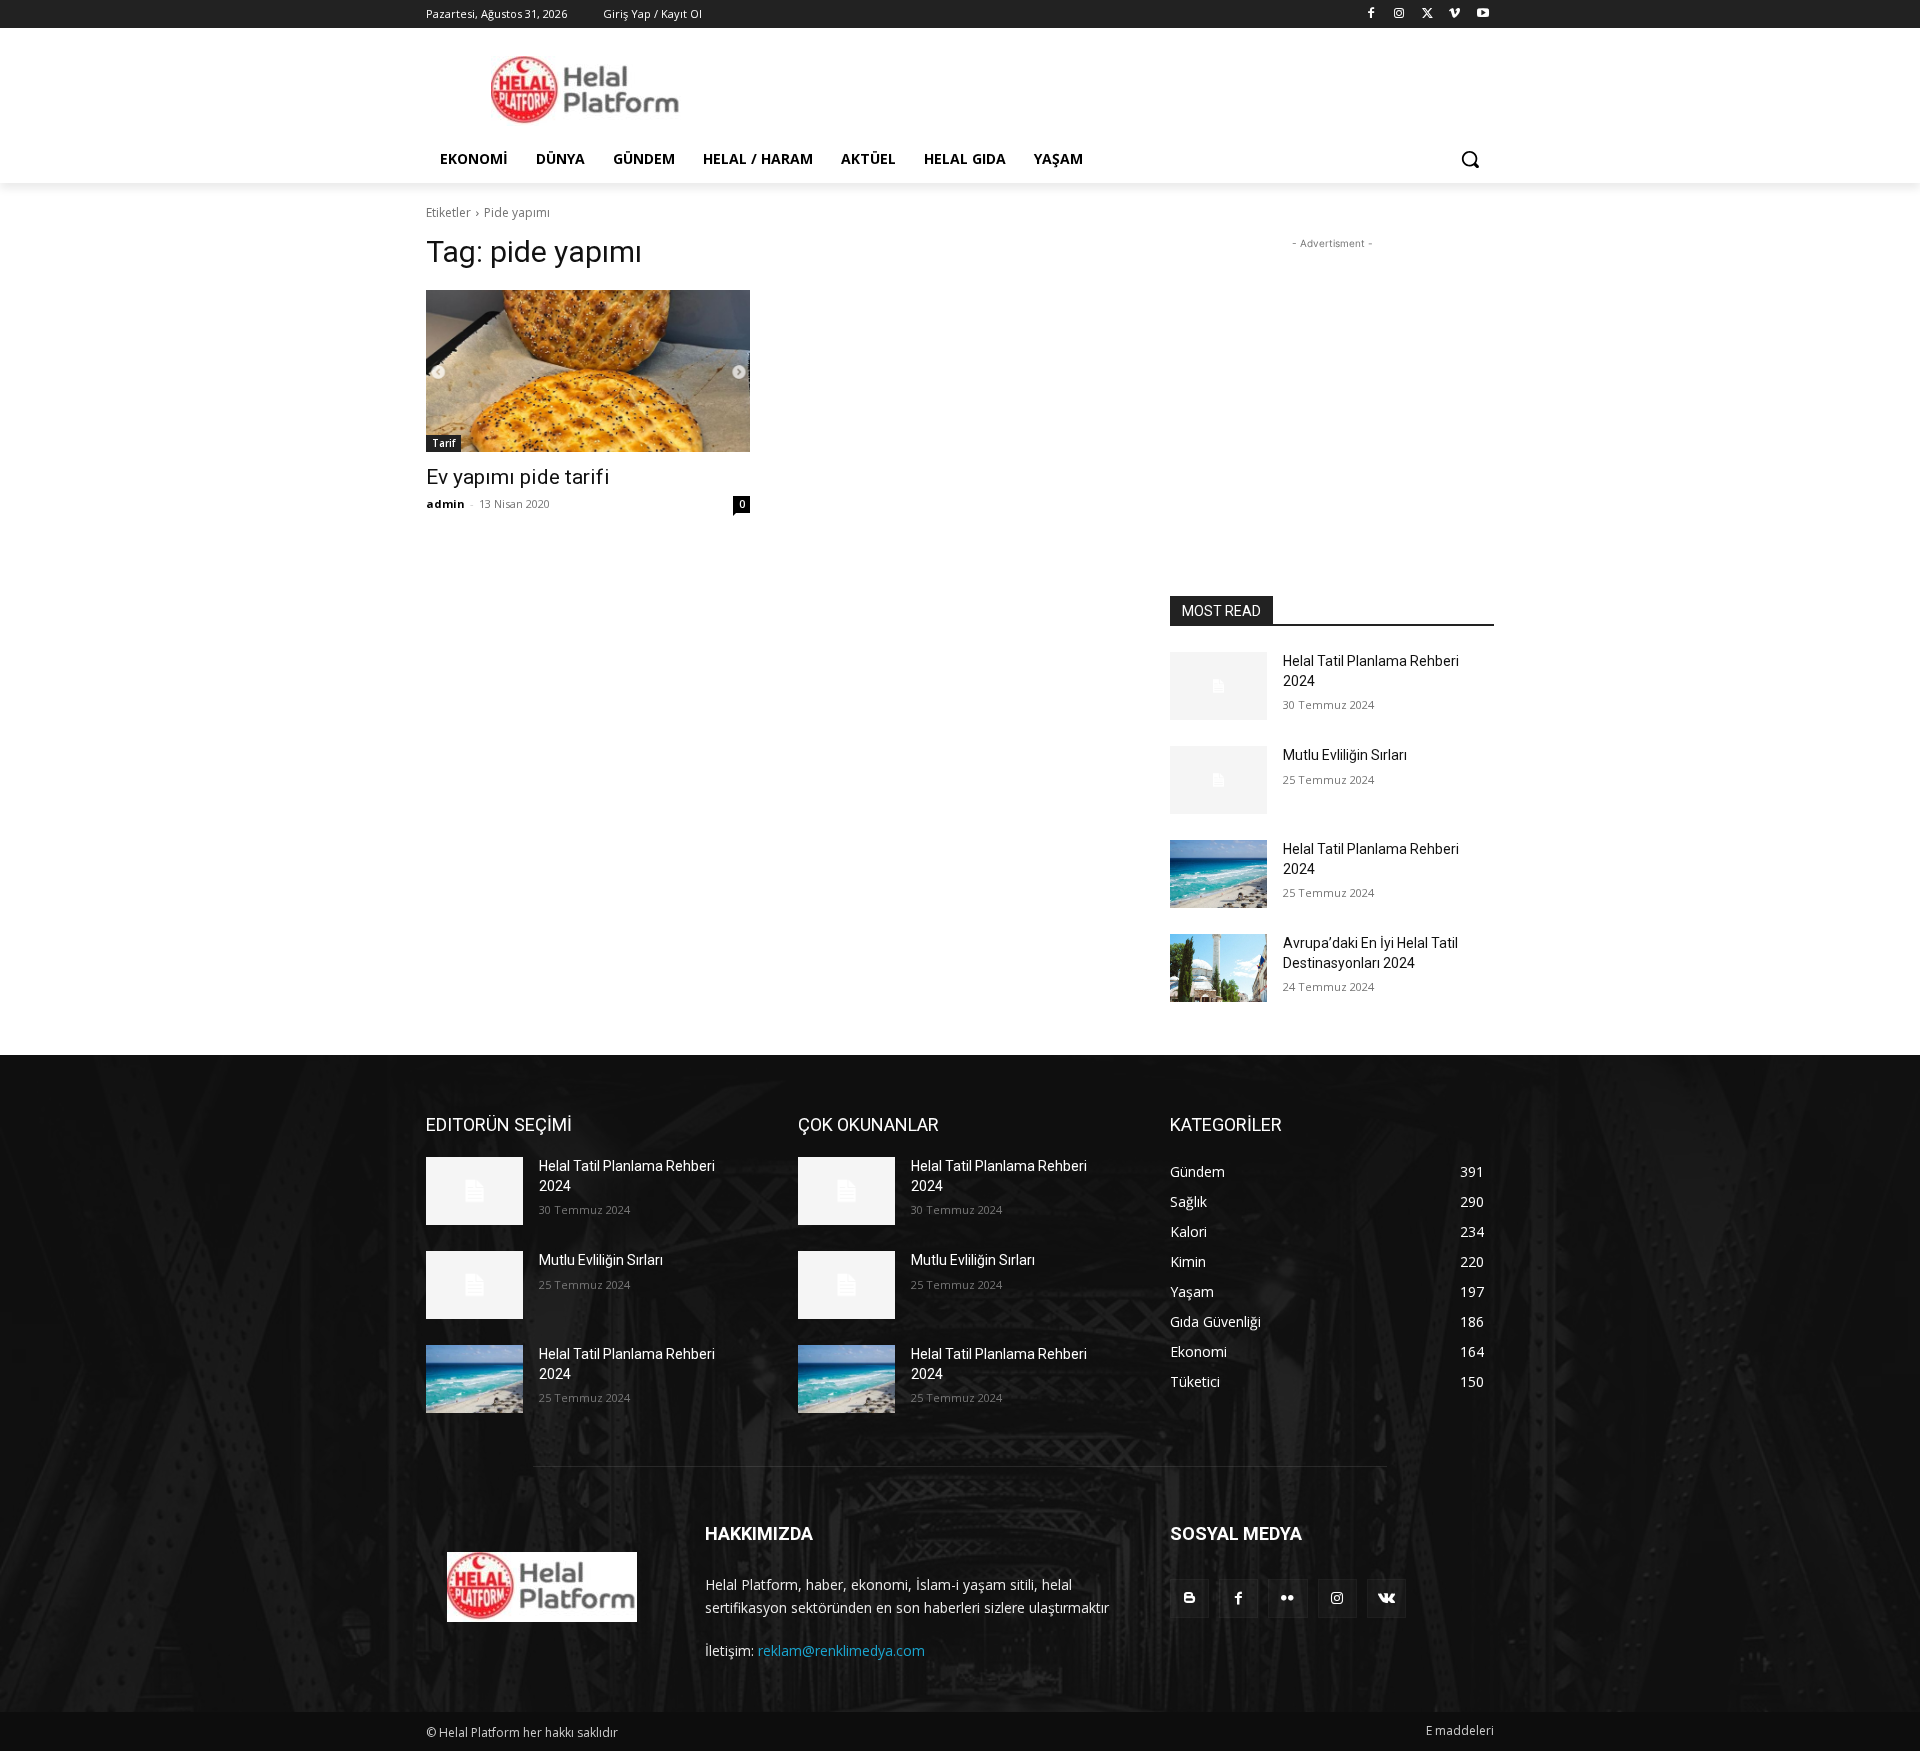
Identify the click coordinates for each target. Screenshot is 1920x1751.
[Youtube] (1482, 14)
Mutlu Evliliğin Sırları (1345, 755)
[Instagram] (1399, 14)
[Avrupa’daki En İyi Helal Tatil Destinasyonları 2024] (1218, 968)
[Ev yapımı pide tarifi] (588, 371)
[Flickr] (1287, 1598)
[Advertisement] (1332, 379)
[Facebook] (1371, 14)
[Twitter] (1427, 14)
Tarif (443, 443)
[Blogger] (1189, 1598)
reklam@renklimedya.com (841, 1650)
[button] (1470, 159)
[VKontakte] (1386, 1598)
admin (445, 503)
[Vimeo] (1454, 14)
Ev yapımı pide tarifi (518, 477)
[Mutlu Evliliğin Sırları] (1218, 780)
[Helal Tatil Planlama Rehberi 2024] (1218, 686)
